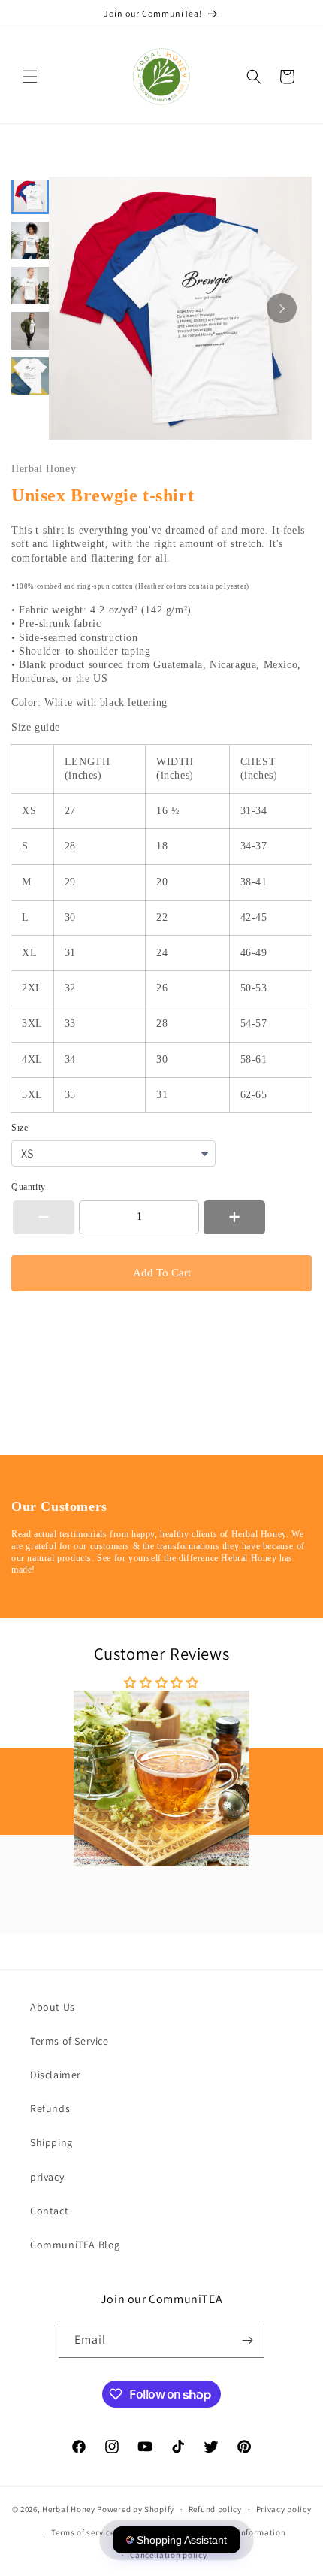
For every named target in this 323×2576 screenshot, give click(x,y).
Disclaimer (56, 2075)
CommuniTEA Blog (75, 2245)
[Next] (282, 308)
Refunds (50, 2108)
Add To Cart (162, 1273)
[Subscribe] (247, 2340)
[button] (30, 77)
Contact (49, 2211)
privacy (47, 2177)
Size (20, 1128)
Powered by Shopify (136, 2509)
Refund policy (215, 2509)
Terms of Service (69, 2041)
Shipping (51, 2142)
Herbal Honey (68, 2509)
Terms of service (83, 2532)
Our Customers (59, 1506)
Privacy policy (284, 2509)
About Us (53, 2007)
